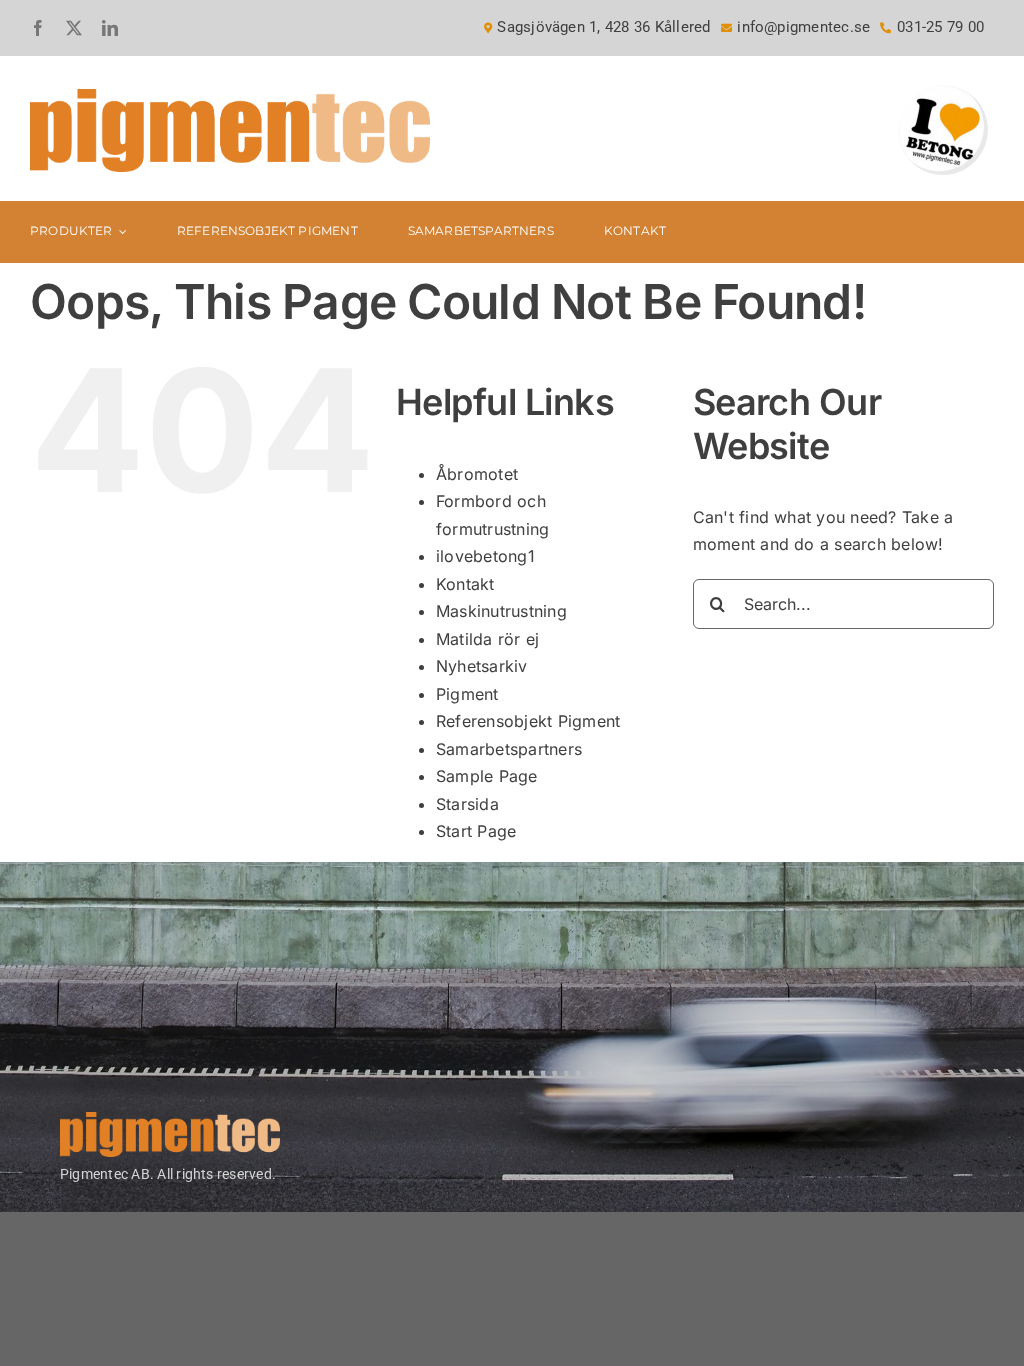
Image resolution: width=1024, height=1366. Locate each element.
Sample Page (487, 776)
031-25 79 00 (940, 27)
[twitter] (74, 28)
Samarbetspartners (509, 749)
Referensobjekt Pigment (528, 721)
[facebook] (38, 28)
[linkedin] (110, 28)
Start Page (476, 831)
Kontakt (465, 584)
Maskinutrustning (501, 611)
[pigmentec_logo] (230, 97)
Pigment (467, 694)
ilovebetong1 (485, 556)
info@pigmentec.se (803, 27)
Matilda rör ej (487, 639)
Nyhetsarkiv (482, 666)
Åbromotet (477, 474)
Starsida (467, 804)
